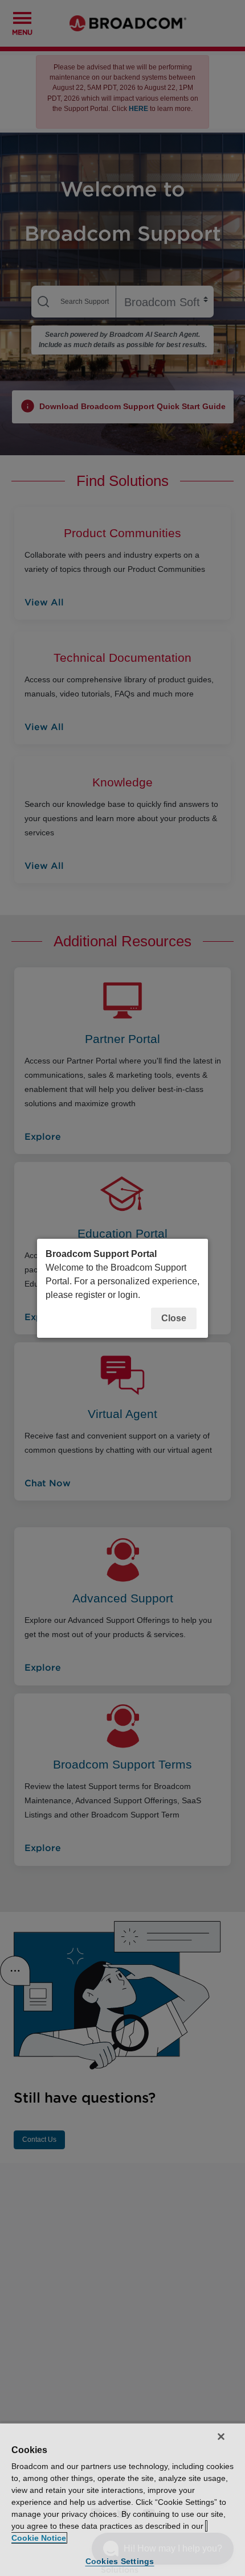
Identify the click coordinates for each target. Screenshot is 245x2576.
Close (174, 1318)
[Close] (221, 2437)
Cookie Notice (39, 2538)
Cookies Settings (120, 2561)
